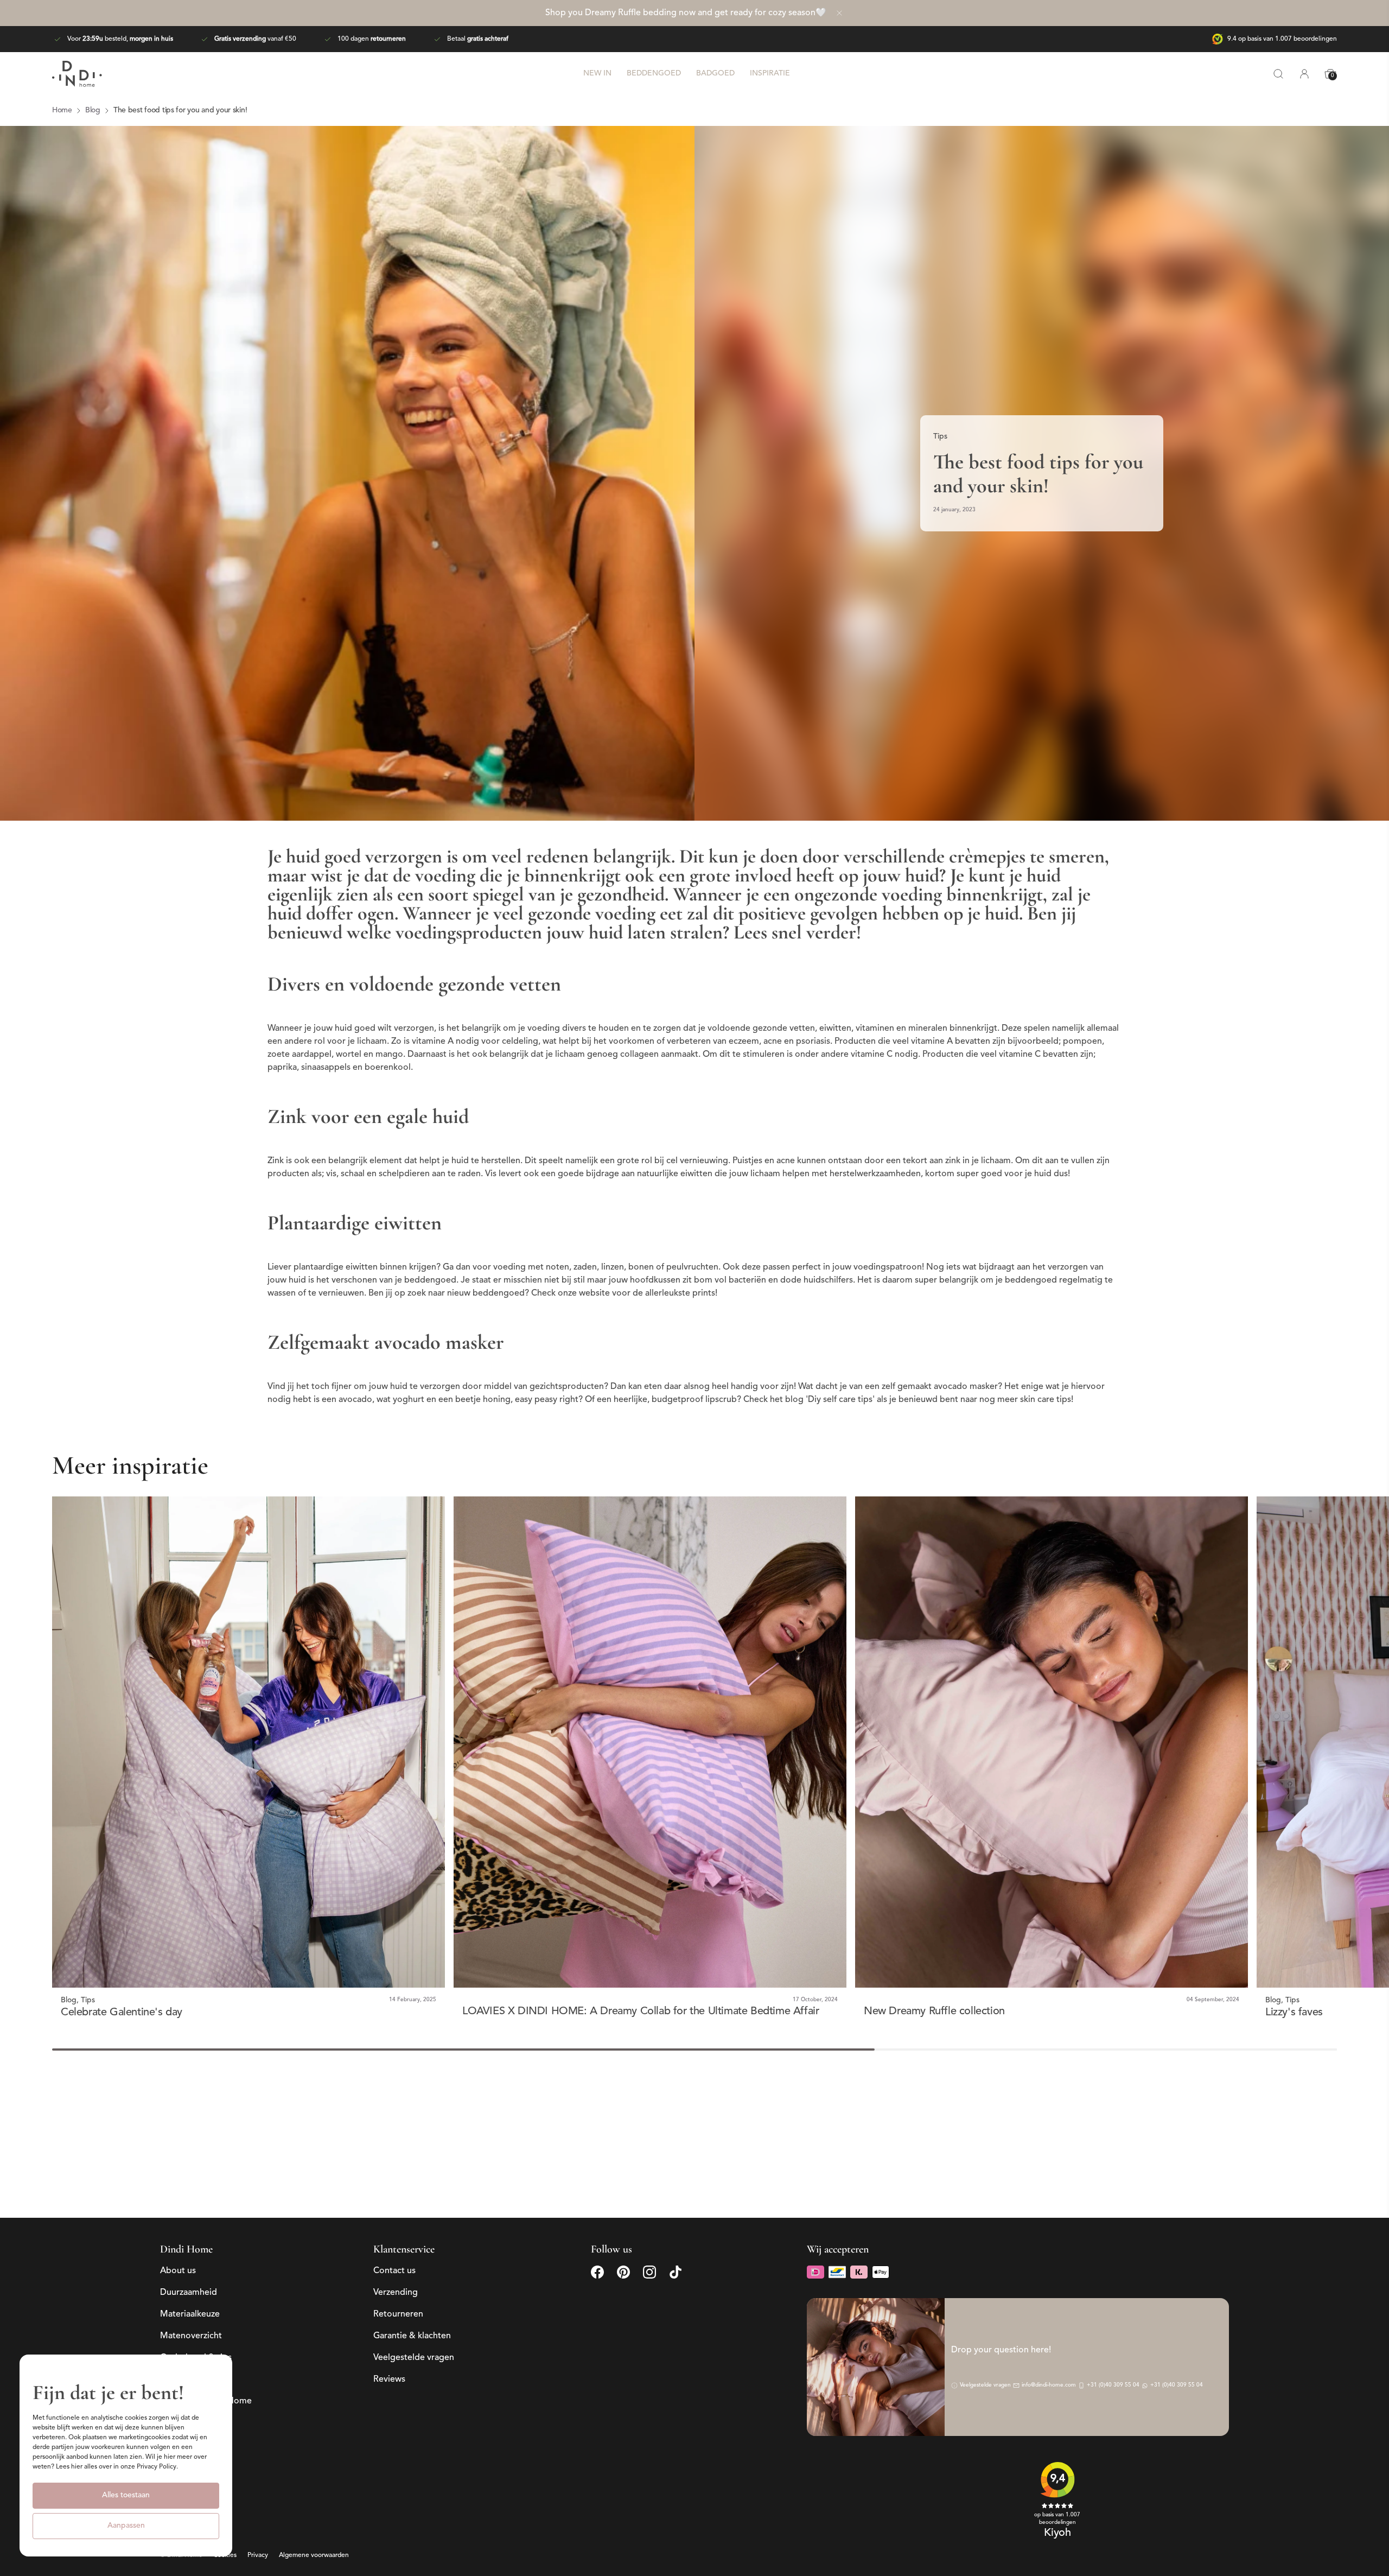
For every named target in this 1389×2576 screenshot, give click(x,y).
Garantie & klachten (412, 2336)
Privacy (258, 2556)
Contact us (394, 2271)
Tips (940, 437)
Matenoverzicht (191, 2336)
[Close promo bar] (839, 13)
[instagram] (649, 2272)
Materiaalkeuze (190, 2314)
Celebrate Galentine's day (122, 2013)
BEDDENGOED (654, 74)
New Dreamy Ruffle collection (934, 2012)
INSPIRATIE (770, 74)
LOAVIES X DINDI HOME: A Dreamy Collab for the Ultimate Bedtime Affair (641, 2012)
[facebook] (597, 2272)
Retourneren (398, 2314)
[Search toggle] (1278, 74)
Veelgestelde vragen (414, 2358)
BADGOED (715, 74)
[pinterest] (623, 2272)
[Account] (1304, 74)
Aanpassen (126, 2526)
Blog (69, 2000)
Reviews (389, 2380)
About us (178, 2271)
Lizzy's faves (1294, 2013)
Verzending (396, 2293)
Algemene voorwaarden (314, 2556)
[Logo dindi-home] (77, 74)
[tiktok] (676, 2272)
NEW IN (597, 74)
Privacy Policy (157, 2467)
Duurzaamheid (189, 2293)
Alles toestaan (126, 2495)
